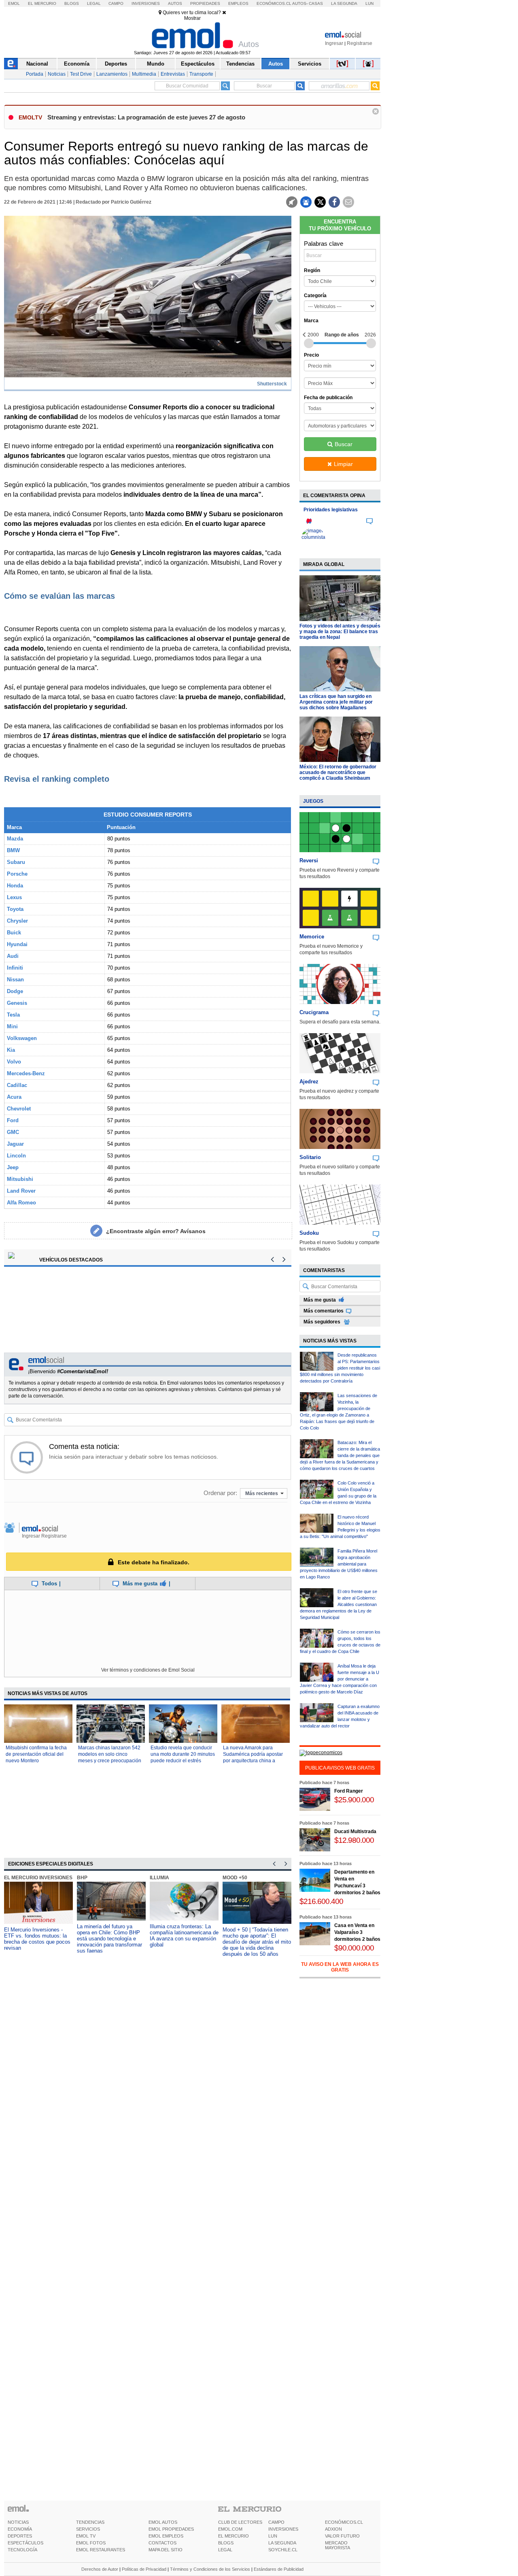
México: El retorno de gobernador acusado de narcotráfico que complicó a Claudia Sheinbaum (338, 772)
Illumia (159, 1878)
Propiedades (205, 3)
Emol (14, 3)
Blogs (72, 3)
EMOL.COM (230, 2529)
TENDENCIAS (90, 2522)
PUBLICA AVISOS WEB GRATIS (340, 1768)
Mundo (156, 64)
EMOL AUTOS (163, 2522)
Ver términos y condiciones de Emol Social (148, 1670)
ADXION (333, 2529)
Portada (35, 74)
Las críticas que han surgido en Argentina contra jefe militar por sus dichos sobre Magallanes (336, 702)
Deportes (116, 64)
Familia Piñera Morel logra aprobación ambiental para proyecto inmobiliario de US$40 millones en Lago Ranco (339, 1564)
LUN (273, 2536)
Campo (116, 3)
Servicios (310, 64)
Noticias (57, 74)
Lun (369, 3)
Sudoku (309, 1233)
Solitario (310, 1157)
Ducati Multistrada (355, 1831)
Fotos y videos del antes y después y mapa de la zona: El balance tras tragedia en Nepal (340, 632)
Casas (316, 3)
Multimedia (144, 74)
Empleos (238, 3)
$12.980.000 (354, 1840)
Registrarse (360, 43)
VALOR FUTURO (342, 2536)
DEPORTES (20, 2536)
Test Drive (81, 74)
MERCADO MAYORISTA (338, 2545)
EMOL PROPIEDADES (171, 2529)
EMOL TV (86, 2536)
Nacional (37, 64)
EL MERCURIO (234, 2536)
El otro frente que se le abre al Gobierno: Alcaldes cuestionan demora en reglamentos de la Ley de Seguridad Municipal (339, 1604)
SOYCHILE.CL (283, 2550)
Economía (77, 64)
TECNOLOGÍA (22, 2550)
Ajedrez (309, 1082)
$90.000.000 (354, 1948)
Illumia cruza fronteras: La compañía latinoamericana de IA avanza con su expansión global (184, 1936)
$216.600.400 (321, 1901)
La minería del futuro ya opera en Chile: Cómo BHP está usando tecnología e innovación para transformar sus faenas (109, 1939)
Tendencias (240, 64)
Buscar (344, 444)
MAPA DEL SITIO (166, 2550)
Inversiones (146, 3)
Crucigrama (314, 1012)
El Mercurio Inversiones (38, 1878)
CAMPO (276, 2522)
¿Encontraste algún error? (156, 1231)
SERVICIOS (88, 2529)
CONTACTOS (162, 2543)
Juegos (313, 801)
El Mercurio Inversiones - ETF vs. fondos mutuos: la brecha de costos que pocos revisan (37, 1939)
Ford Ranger (349, 1791)
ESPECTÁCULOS (25, 2543)
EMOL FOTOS (91, 2543)
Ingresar (334, 43)
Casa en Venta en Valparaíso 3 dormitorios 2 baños (357, 1932)
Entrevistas (173, 74)
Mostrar (192, 18)
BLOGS (226, 2543)
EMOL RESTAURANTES (101, 2550)
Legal (94, 3)
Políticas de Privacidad (144, 2569)
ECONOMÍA (20, 2529)
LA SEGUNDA (282, 2543)
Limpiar (343, 464)
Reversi (309, 860)
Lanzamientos (112, 74)
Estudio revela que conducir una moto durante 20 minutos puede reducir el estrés (183, 1754)
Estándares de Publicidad (279, 2569)
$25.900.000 (354, 1800)
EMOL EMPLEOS (166, 2536)
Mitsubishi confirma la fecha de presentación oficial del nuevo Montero (36, 1754)
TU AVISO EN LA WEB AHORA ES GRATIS (340, 1967)
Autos (175, 3)
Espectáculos (198, 64)
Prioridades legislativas (331, 510)
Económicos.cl (274, 3)
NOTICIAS (18, 2522)
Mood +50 (235, 1878)
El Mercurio (42, 3)
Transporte (201, 74)
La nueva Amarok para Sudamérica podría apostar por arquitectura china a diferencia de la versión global (253, 1761)
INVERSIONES (283, 2529)
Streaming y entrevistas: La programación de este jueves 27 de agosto (146, 117)
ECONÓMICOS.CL (344, 2522)
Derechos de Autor (100, 2569)
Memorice (312, 937)
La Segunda (344, 3)
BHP (82, 1878)
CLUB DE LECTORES (240, 2522)
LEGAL (225, 2550)
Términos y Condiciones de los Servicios (210, 2569)
